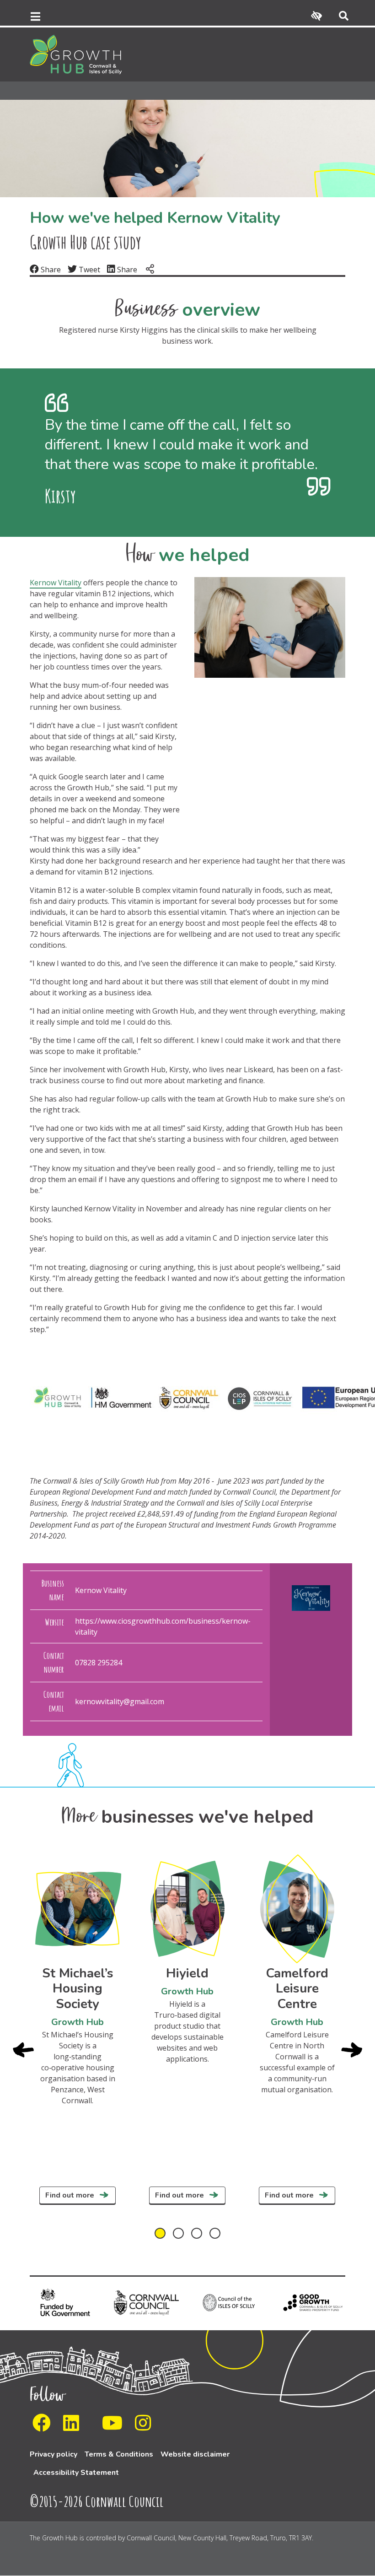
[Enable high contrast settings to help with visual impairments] (316, 16)
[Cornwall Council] (146, 2302)
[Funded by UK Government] (64, 2302)
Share (50, 270)
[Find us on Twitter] (93, 2427)
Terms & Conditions (119, 2454)
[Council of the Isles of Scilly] (229, 2302)
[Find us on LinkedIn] (74, 2427)
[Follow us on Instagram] (146, 2427)
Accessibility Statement (76, 2473)
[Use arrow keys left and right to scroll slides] (187, 2233)
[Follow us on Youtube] (115, 2427)
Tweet (88, 270)
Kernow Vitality (56, 583)
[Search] (340, 16)
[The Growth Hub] (76, 54)
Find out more (71, 2195)
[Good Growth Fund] (311, 2302)
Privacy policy (54, 2454)
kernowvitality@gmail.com (120, 1701)
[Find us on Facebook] (44, 2427)
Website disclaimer (195, 2454)
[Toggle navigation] (35, 16)
